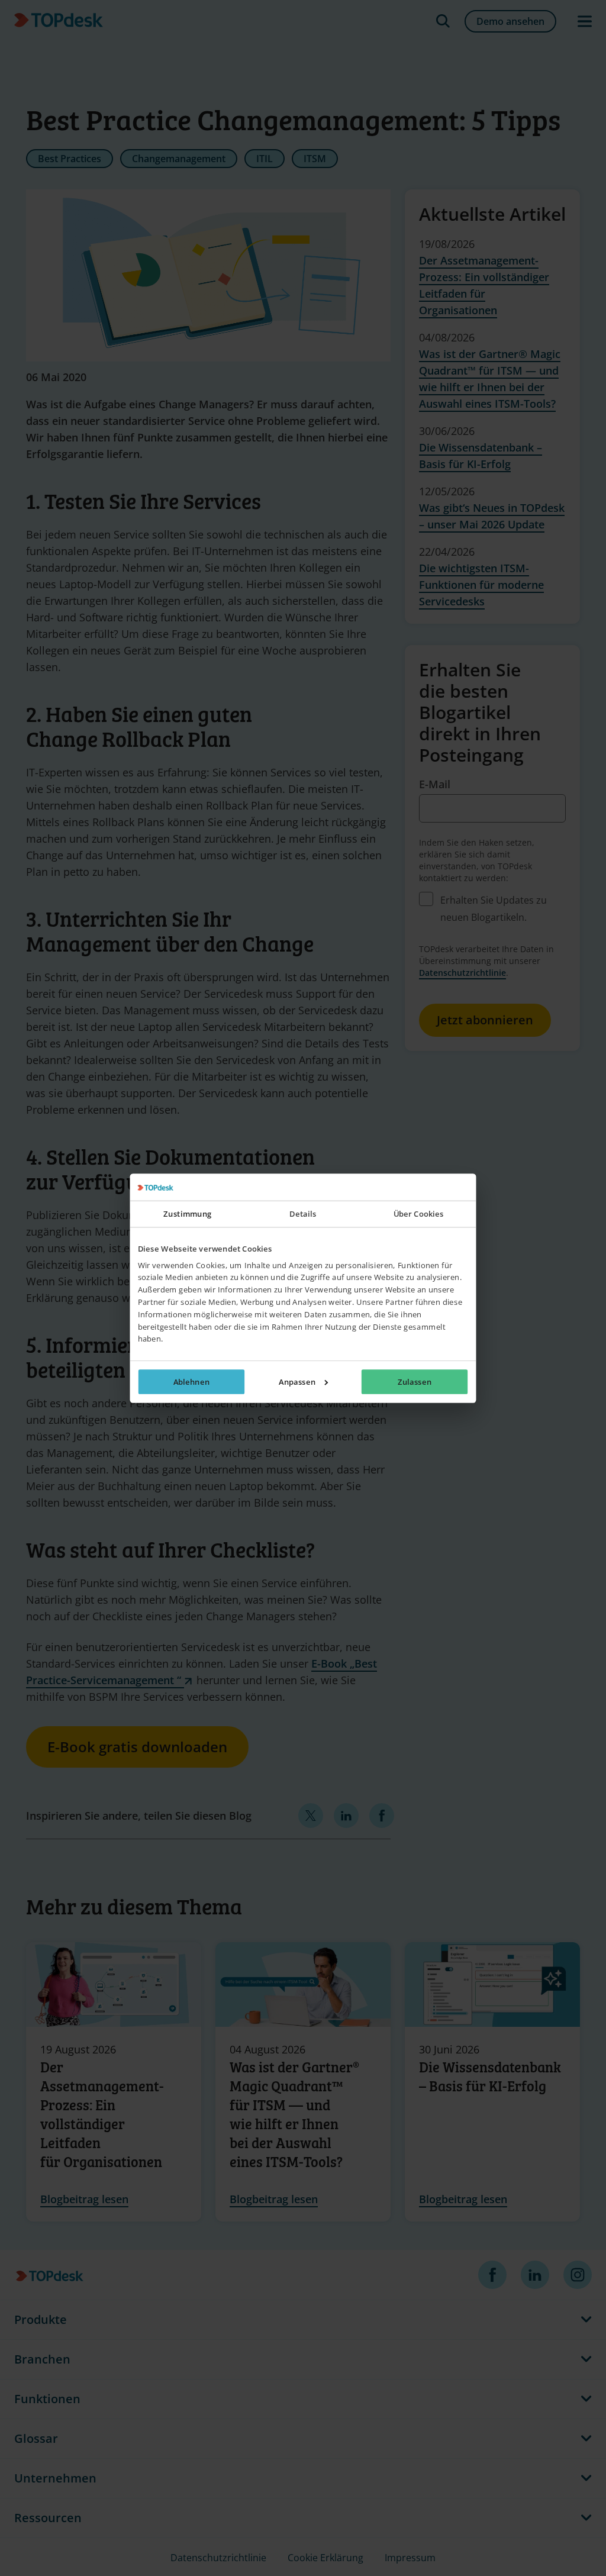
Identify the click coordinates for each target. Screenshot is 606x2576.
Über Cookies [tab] (419, 1214)
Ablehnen (191, 1381)
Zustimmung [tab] (187, 1214)
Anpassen (297, 1381)
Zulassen (415, 1381)
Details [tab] (303, 1214)
